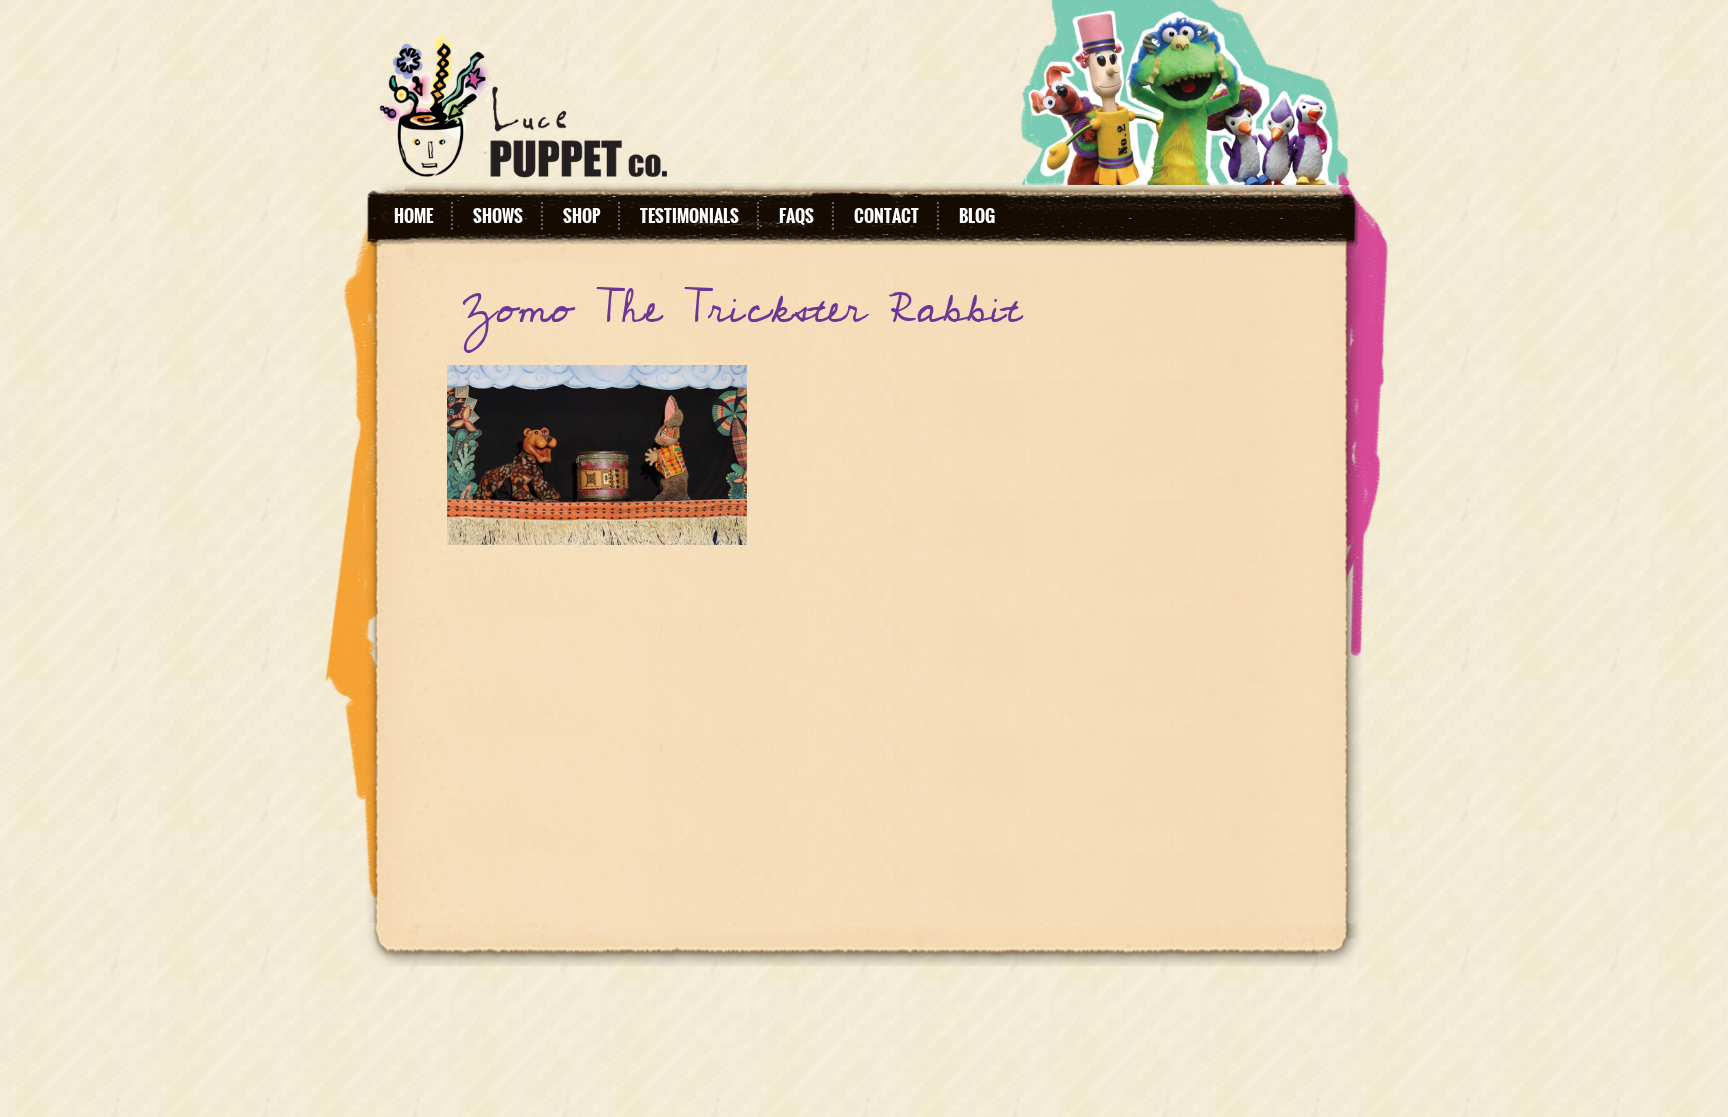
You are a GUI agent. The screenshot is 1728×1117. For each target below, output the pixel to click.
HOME (413, 216)
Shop (581, 216)
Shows (498, 216)
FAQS (796, 216)
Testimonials (689, 216)
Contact (886, 216)
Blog (977, 216)
